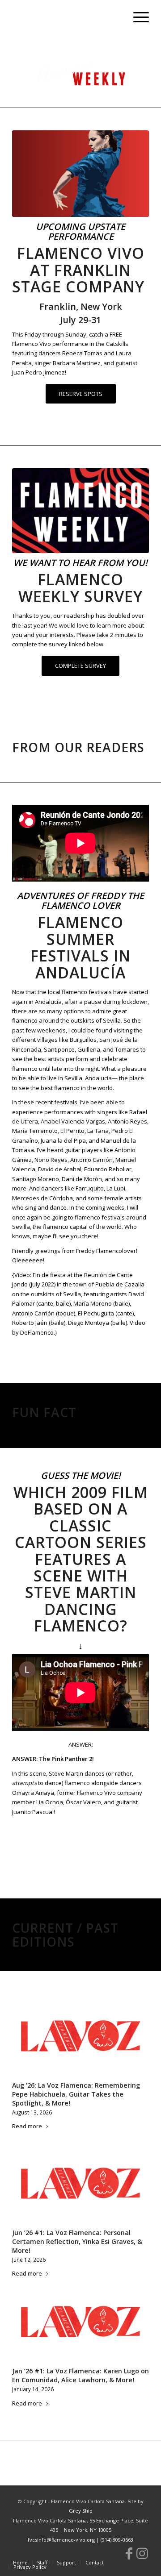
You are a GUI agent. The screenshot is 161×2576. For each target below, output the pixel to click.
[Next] (136, 2155)
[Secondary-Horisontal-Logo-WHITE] (67, 18)
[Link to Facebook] (129, 2553)
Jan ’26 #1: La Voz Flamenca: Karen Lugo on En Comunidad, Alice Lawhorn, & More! (80, 2375)
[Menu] (137, 18)
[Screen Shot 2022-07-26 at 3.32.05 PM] (80, 511)
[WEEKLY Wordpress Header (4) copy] (80, 72)
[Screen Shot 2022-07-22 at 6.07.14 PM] (80, 174)
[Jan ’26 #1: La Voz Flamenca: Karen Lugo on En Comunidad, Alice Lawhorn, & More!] (80, 2322)
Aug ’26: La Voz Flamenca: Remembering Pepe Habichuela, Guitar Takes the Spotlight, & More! (76, 2094)
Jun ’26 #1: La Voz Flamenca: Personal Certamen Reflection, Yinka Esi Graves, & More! (77, 2241)
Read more (27, 2126)
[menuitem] (137, 18)
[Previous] (25, 2155)
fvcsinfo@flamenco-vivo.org (61, 2540)
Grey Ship (81, 2511)
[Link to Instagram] (142, 2553)
